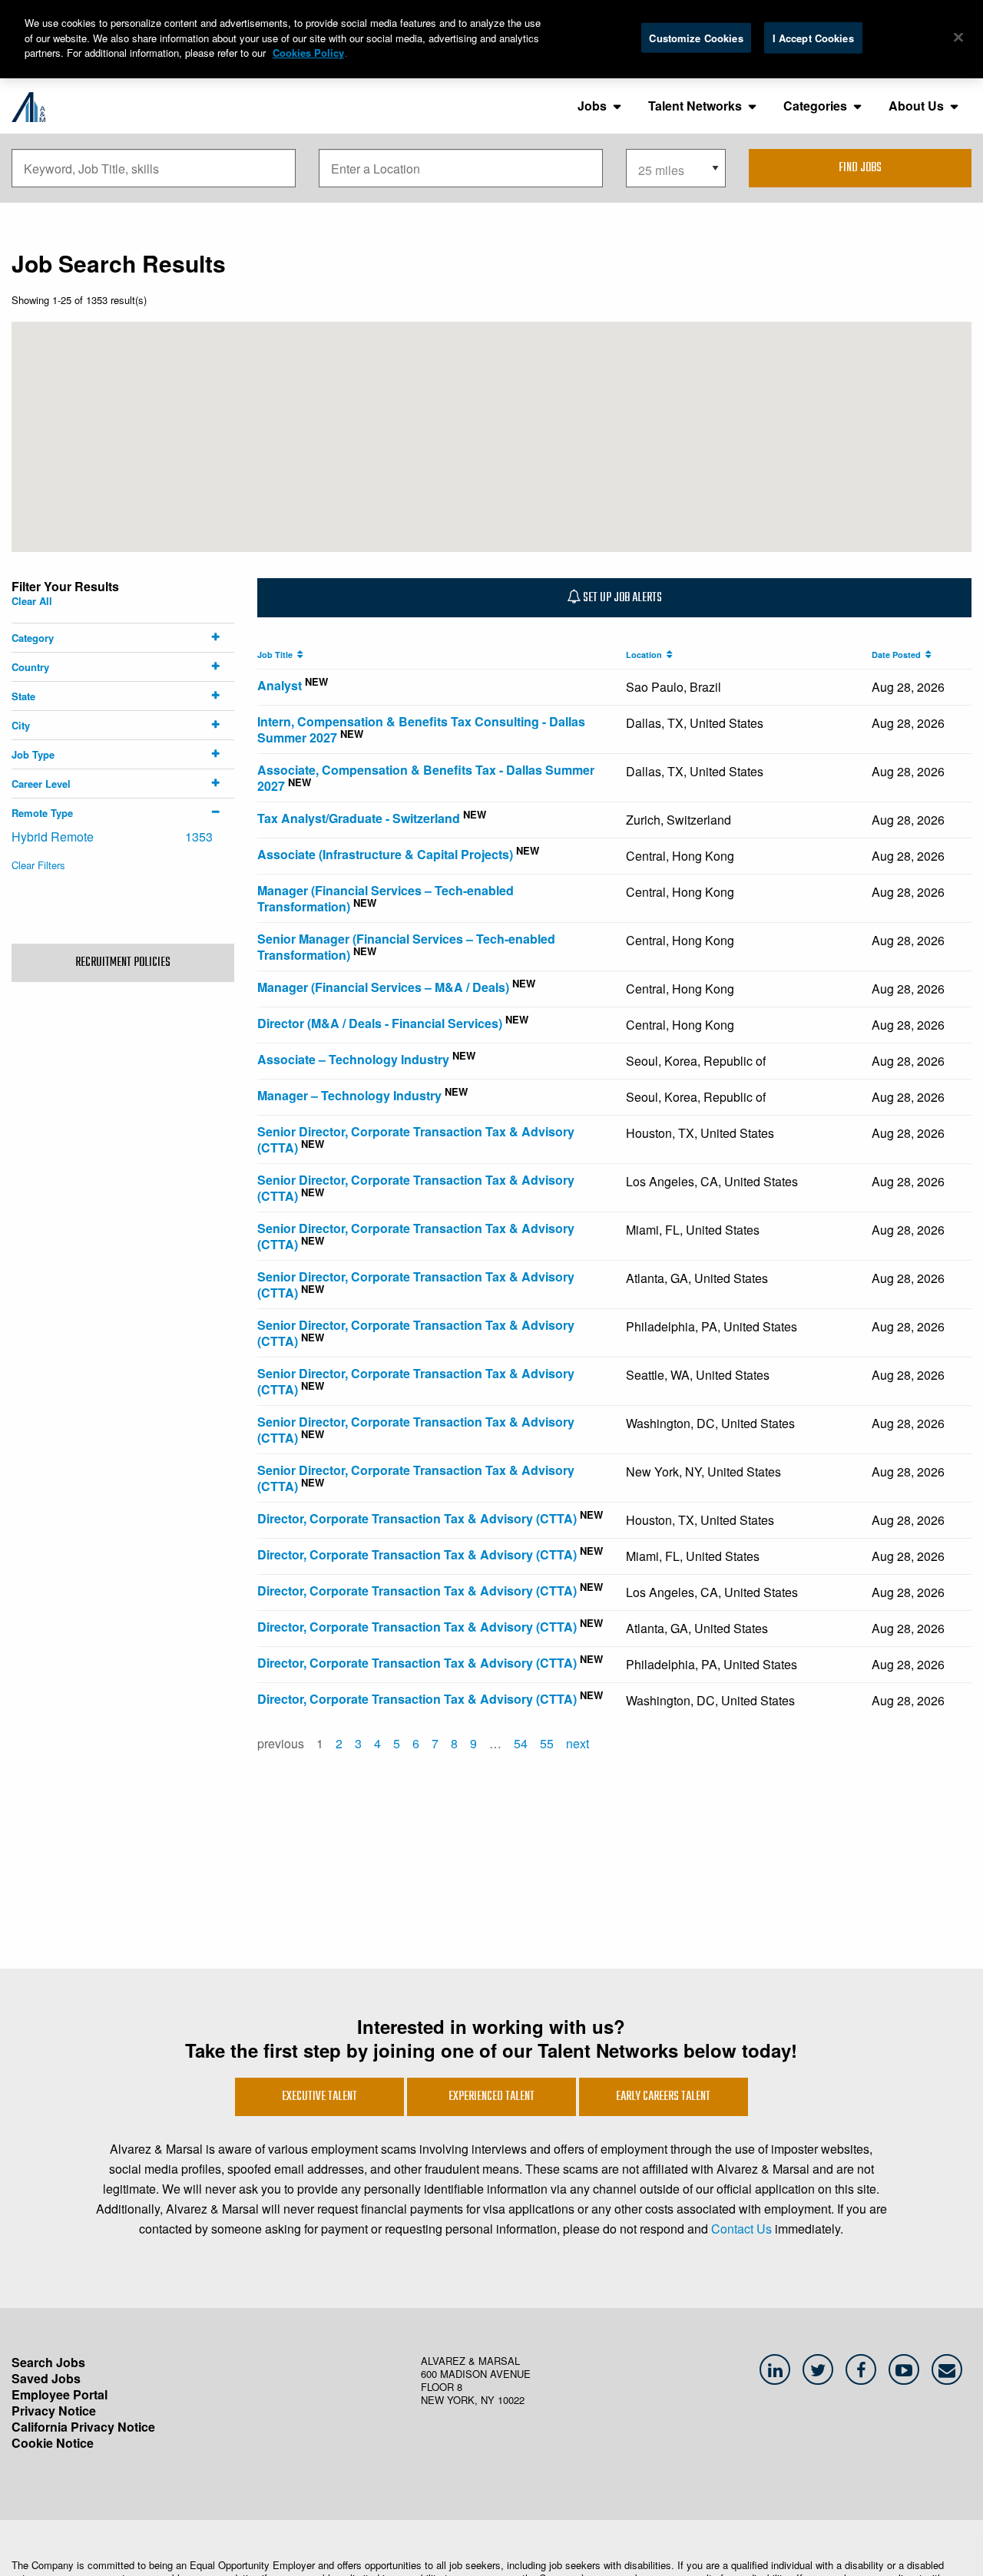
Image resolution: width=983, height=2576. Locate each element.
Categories (815, 106)
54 (521, 1743)
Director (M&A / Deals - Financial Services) (380, 1023)
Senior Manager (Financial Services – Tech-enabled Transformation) (406, 947)
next (578, 1743)
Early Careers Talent (663, 2097)
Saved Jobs (46, 2378)
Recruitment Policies (123, 963)
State (23, 696)
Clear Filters (38, 865)
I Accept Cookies (813, 37)
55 (547, 1743)
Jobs (592, 106)
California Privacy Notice (83, 2427)
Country (30, 667)
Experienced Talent (491, 2097)
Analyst (280, 685)
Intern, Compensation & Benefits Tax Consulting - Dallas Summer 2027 (421, 729)
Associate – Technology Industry (353, 1059)
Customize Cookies (696, 37)
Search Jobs (48, 2362)
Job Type (33, 754)
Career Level (41, 784)
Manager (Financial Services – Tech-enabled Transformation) (386, 898)
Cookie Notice (53, 2443)
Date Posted (899, 655)
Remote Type (42, 813)
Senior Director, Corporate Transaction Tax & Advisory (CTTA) (416, 1139)
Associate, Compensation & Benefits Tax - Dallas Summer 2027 (426, 778)
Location (646, 655)
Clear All (32, 601)
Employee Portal (60, 2394)
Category (33, 638)
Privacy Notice (54, 2411)
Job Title (277, 655)
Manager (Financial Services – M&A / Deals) (383, 987)
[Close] (958, 37)
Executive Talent (319, 2097)
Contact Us (741, 2229)
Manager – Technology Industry (349, 1095)
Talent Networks (695, 106)
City (21, 725)
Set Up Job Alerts (621, 598)
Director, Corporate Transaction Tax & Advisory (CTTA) (417, 1518)
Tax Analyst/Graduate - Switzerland (359, 818)
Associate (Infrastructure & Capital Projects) (385, 854)
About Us (916, 106)
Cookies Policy (308, 53)
